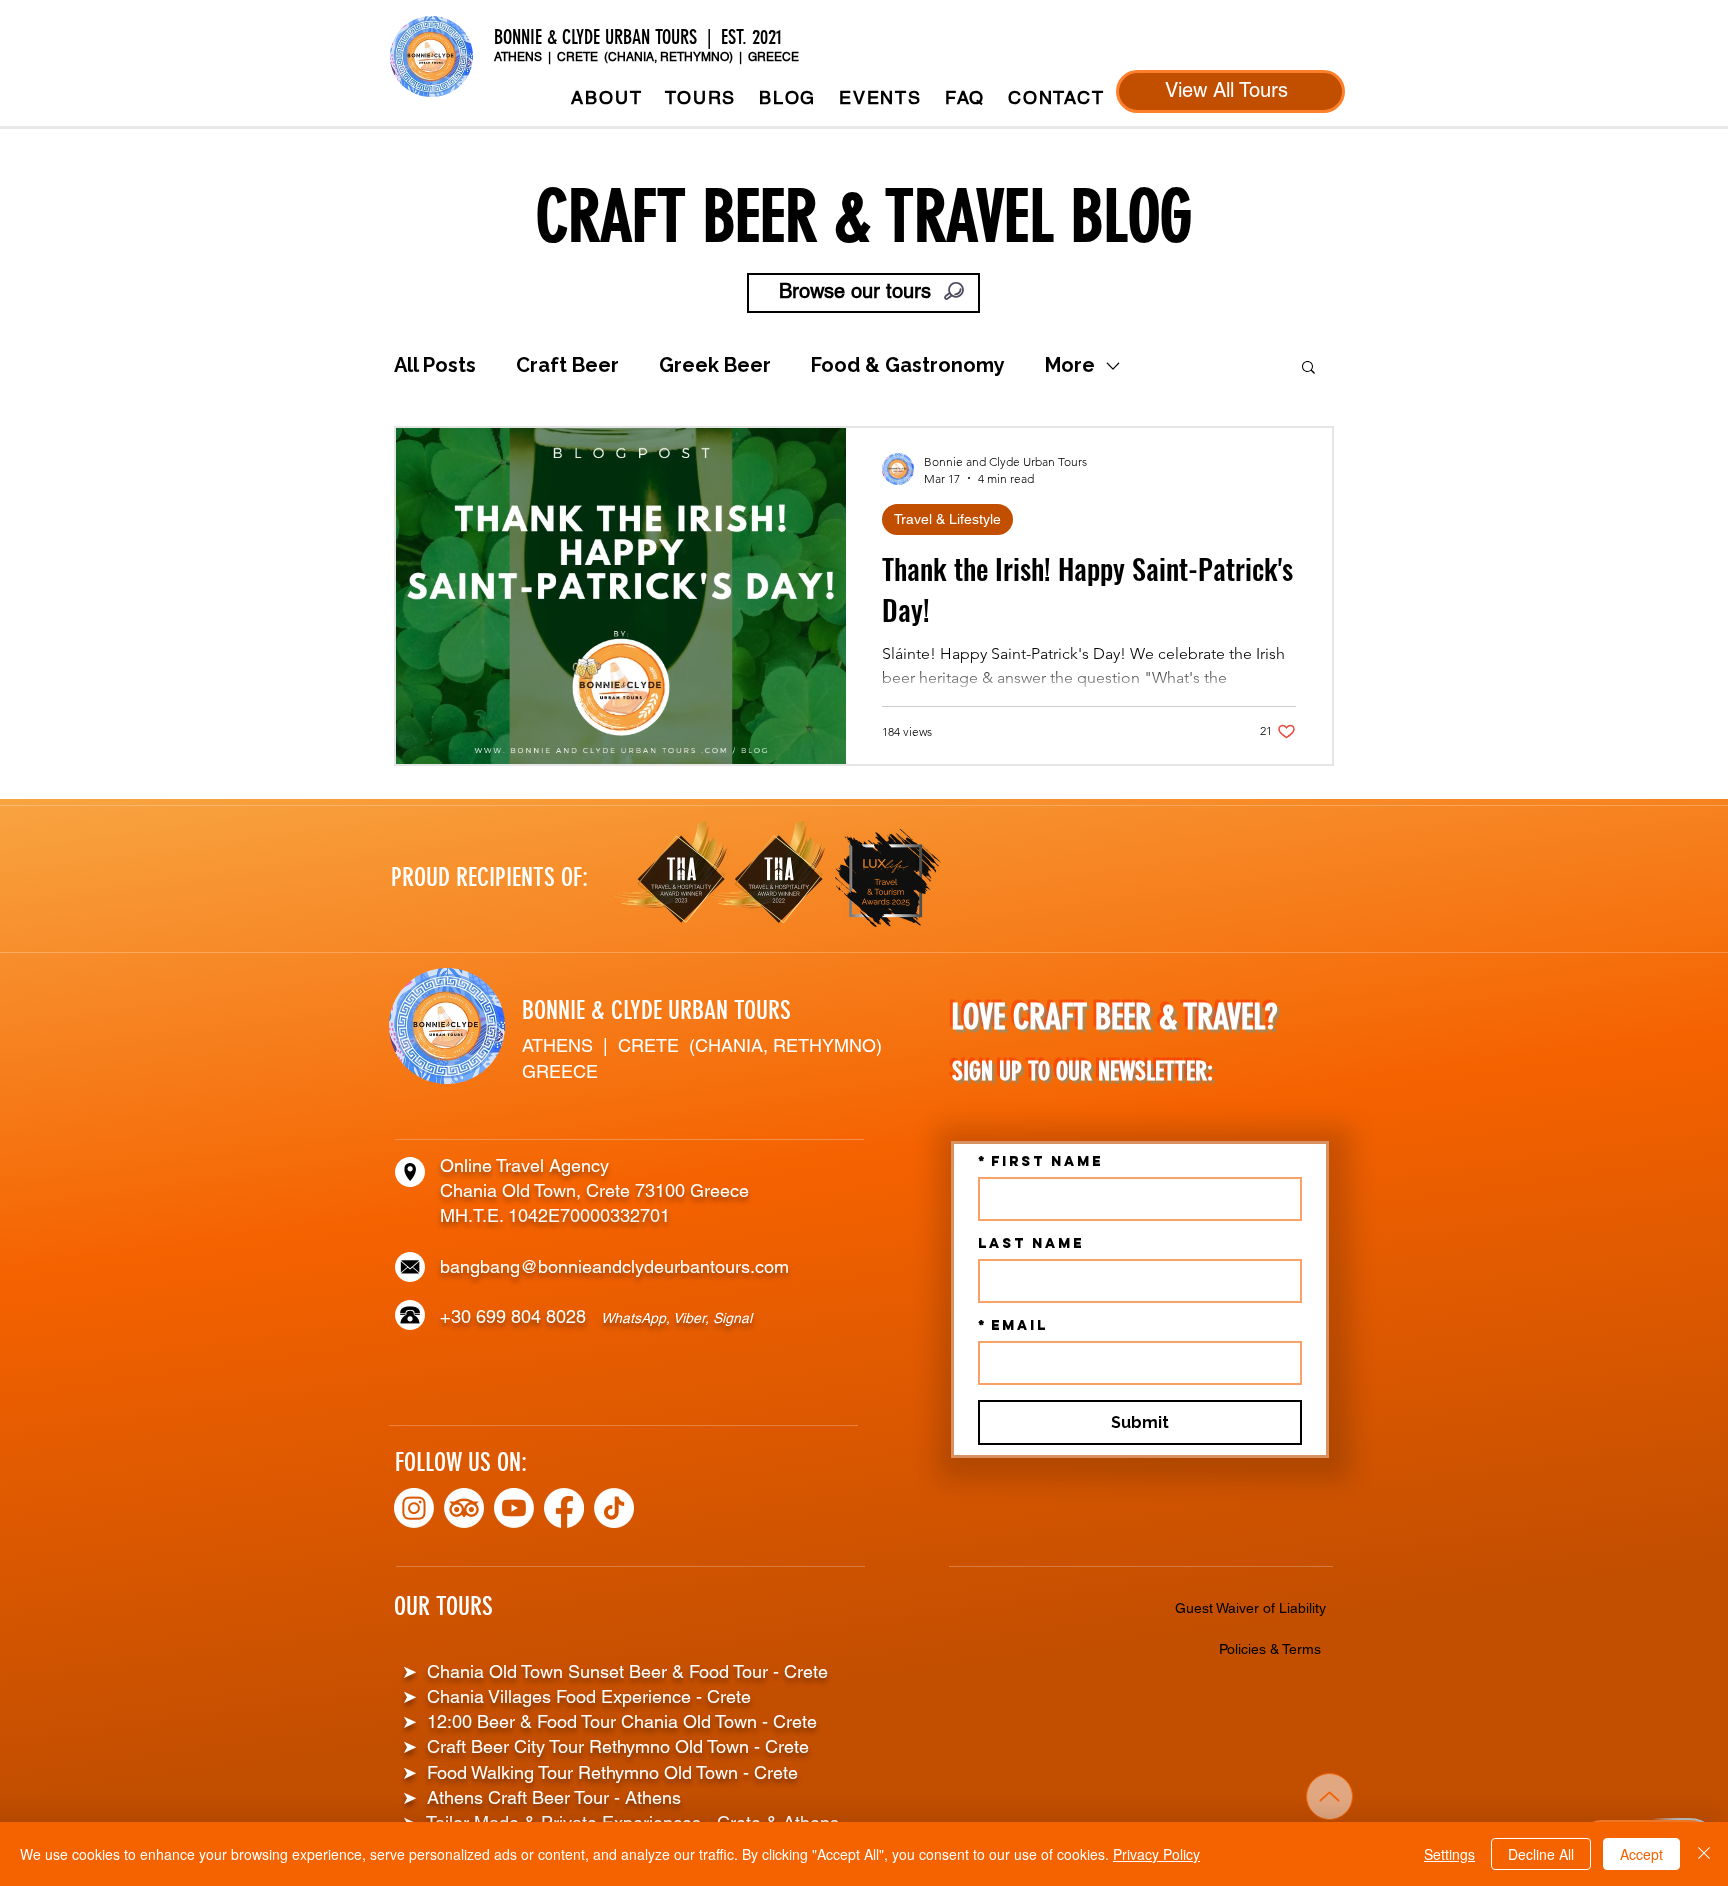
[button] (701, 97)
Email (1013, 1325)
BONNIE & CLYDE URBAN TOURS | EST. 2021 (640, 37)
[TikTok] (614, 1508)
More (1070, 365)
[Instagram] (414, 1508)
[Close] (1704, 1854)
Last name (1031, 1243)
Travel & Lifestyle (947, 519)
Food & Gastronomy (908, 365)
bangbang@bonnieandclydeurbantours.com (614, 1266)
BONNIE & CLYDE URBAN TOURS (656, 1010)
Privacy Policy (1156, 1854)
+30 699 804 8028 (520, 1316)
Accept (1641, 1854)
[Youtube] (514, 1508)
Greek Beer (715, 365)
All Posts (435, 365)
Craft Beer (567, 365)
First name (1040, 1161)
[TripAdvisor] (464, 1508)
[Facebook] (564, 1508)
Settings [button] (1449, 1854)
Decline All (1541, 1854)
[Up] (1329, 1796)
